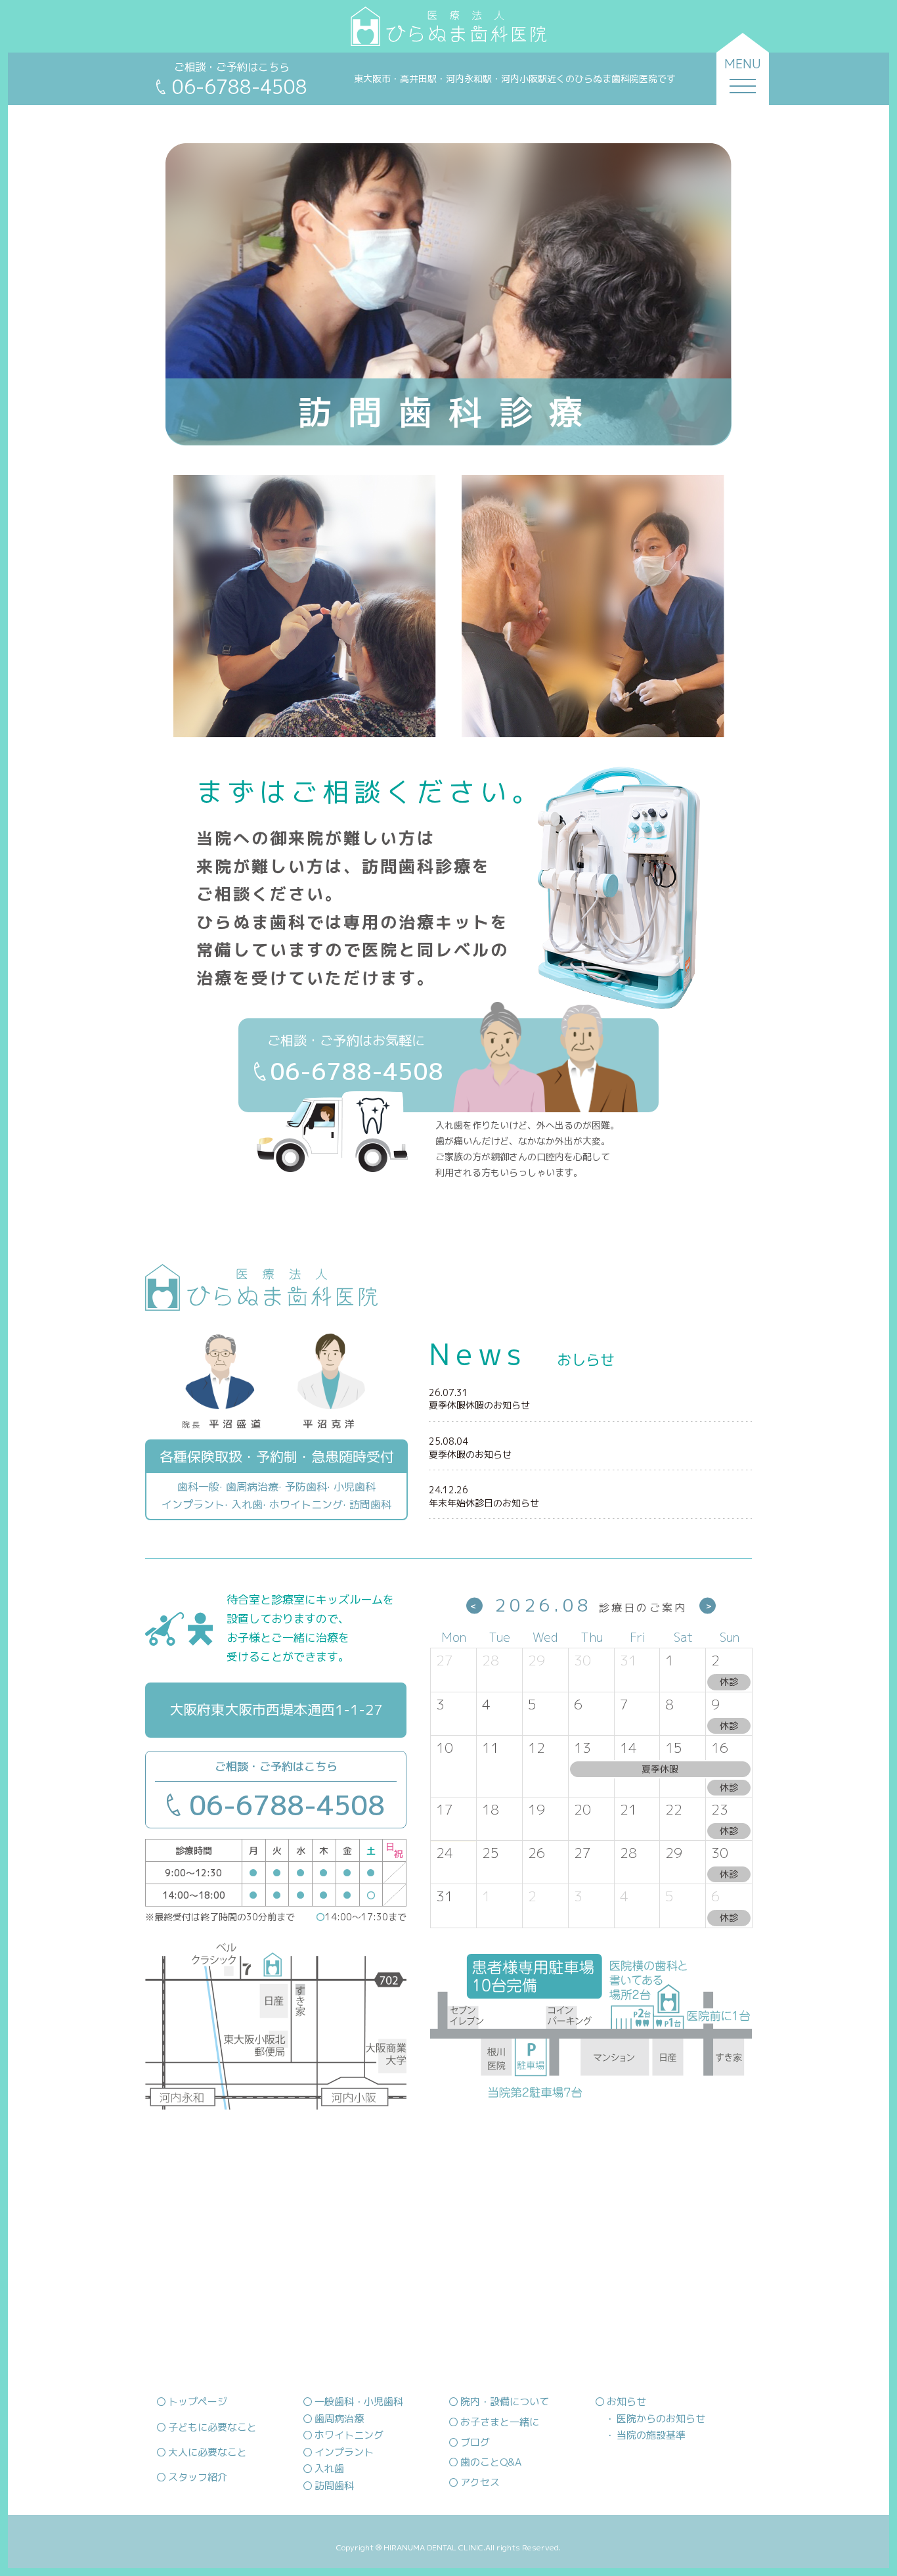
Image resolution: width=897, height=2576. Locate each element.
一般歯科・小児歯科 (359, 2402)
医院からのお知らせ (661, 2419)
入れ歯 (329, 2469)
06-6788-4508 (287, 1805)
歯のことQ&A (491, 2462)
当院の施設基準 (651, 2435)
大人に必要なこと (208, 2452)
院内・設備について (505, 2402)
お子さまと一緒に (500, 2422)
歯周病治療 (339, 2419)
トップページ (198, 2402)
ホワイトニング (349, 2435)
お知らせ (626, 2402)
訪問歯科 (334, 2486)
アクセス (480, 2482)
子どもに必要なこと (212, 2427)
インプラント (344, 2452)
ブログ (475, 2442)
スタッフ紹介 (198, 2477)
